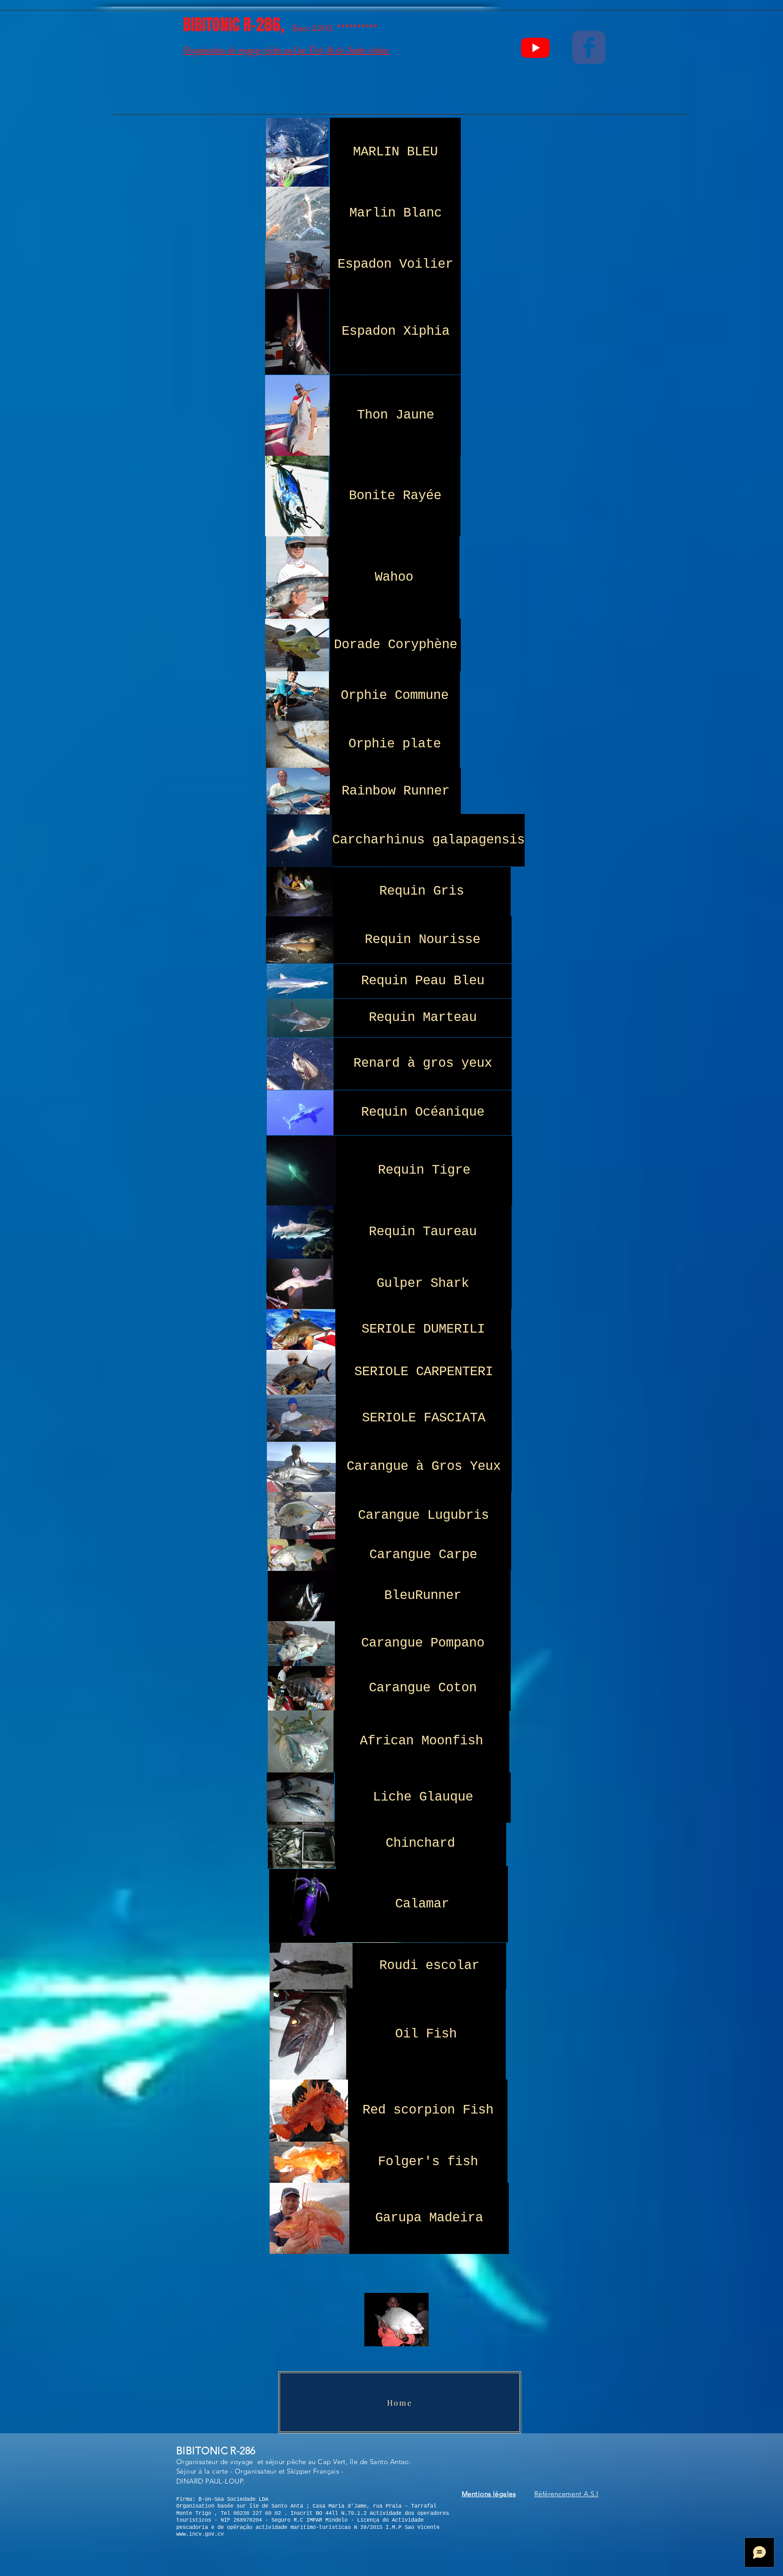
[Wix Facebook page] (589, 47)
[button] (489, 2495)
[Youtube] (535, 47)
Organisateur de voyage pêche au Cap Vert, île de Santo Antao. (286, 51)
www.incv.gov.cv (200, 2534)
